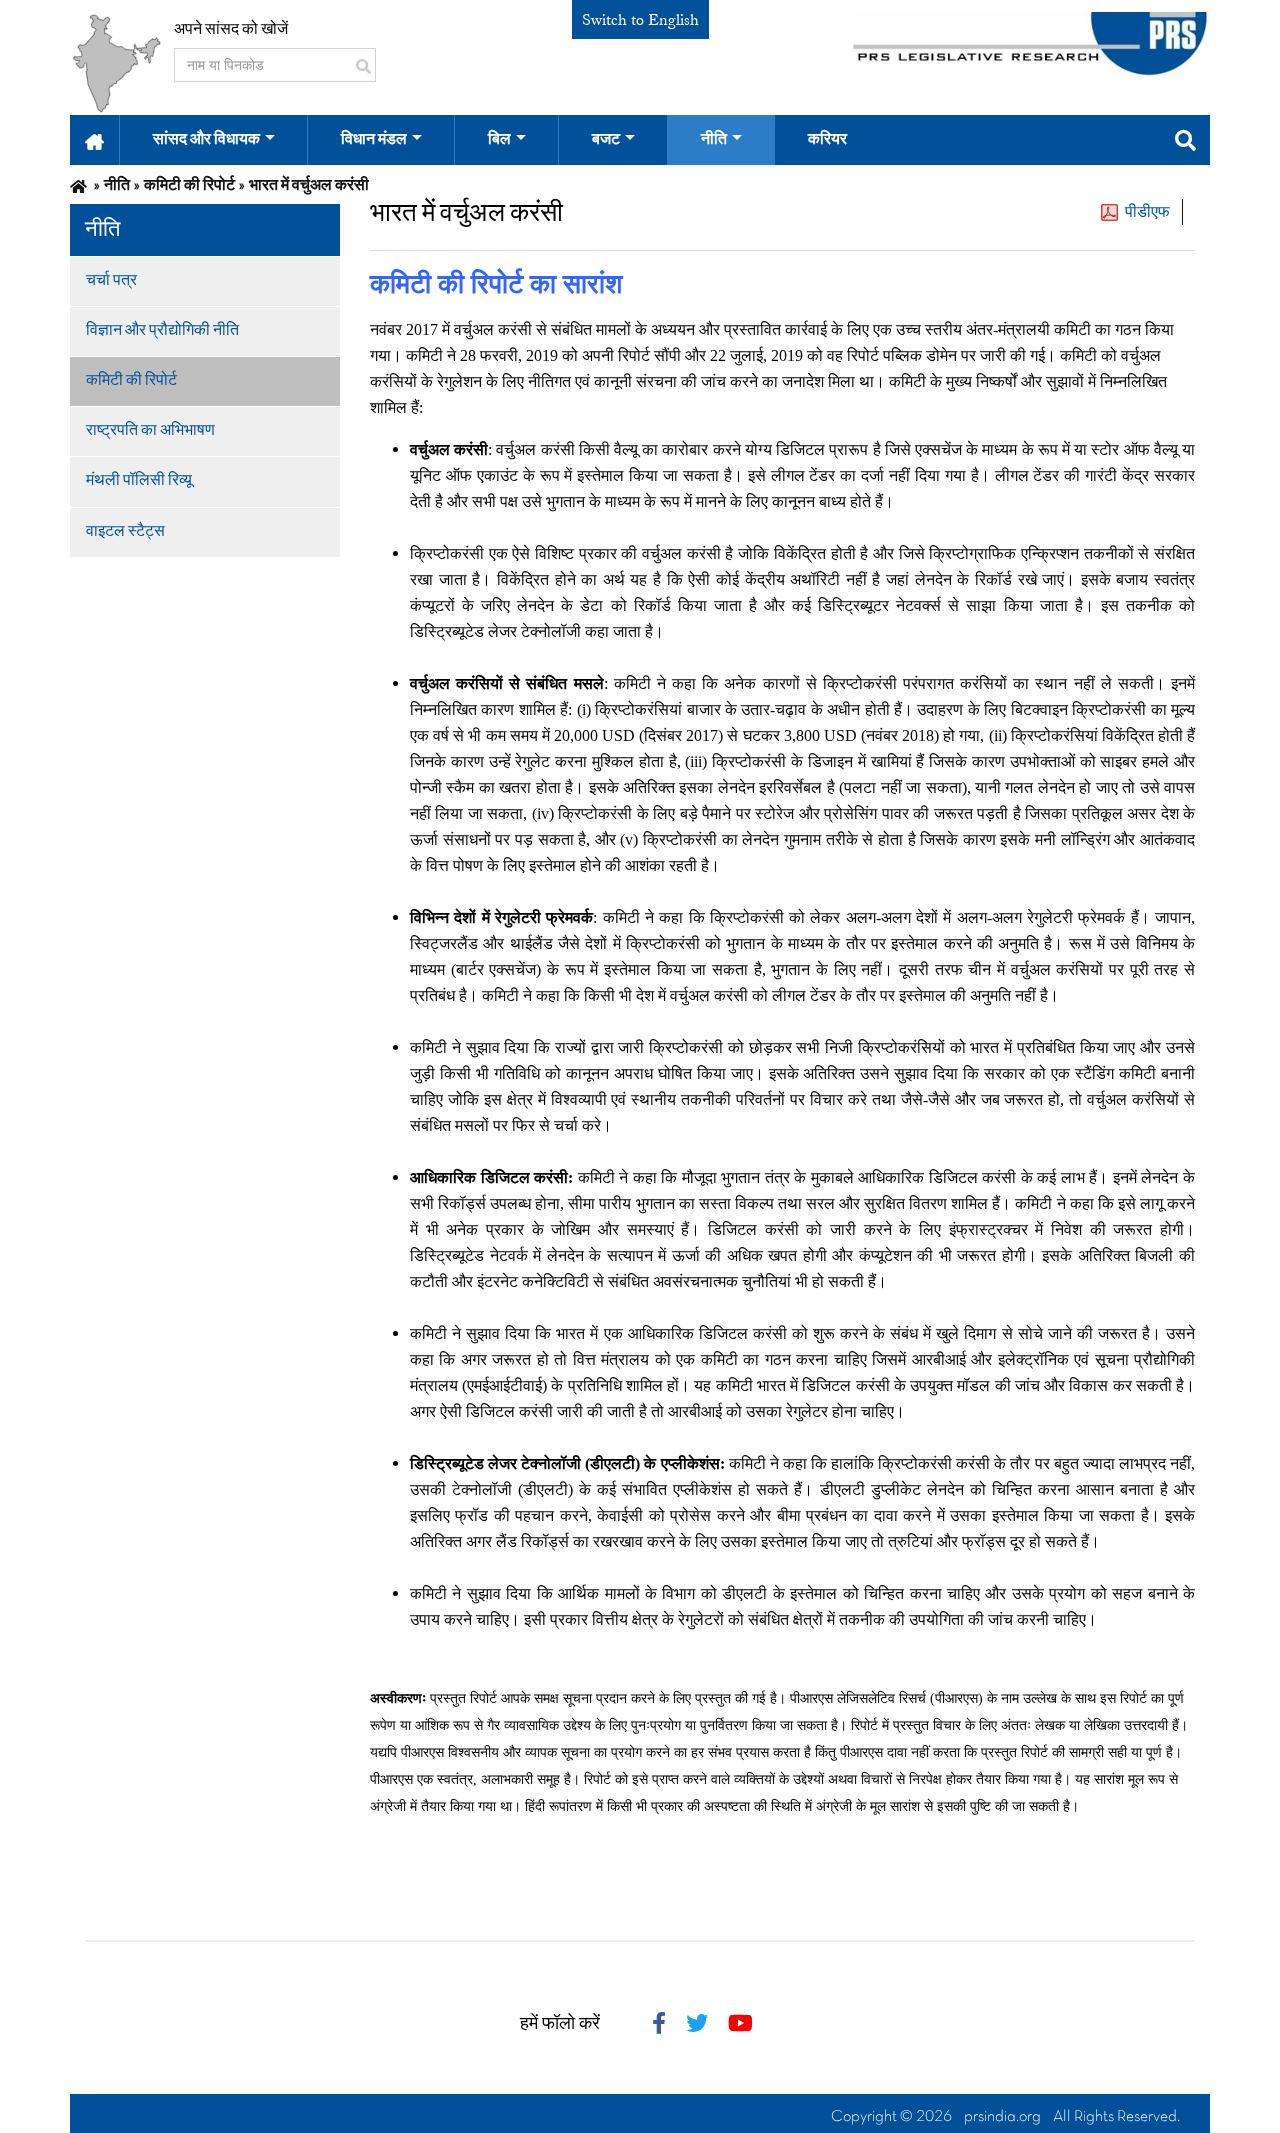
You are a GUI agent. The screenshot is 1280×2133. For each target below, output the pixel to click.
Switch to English (640, 20)
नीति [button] (714, 140)
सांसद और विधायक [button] (206, 140)
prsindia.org (1002, 2117)
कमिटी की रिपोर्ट (131, 381)
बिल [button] (499, 140)
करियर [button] (827, 140)
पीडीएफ (1147, 212)
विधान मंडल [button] (374, 140)
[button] (94, 140)
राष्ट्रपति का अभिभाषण (150, 431)
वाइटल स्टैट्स (125, 532)
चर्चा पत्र (111, 281)
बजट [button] (606, 140)
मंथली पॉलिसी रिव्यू (139, 481)
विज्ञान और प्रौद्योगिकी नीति (162, 331)
